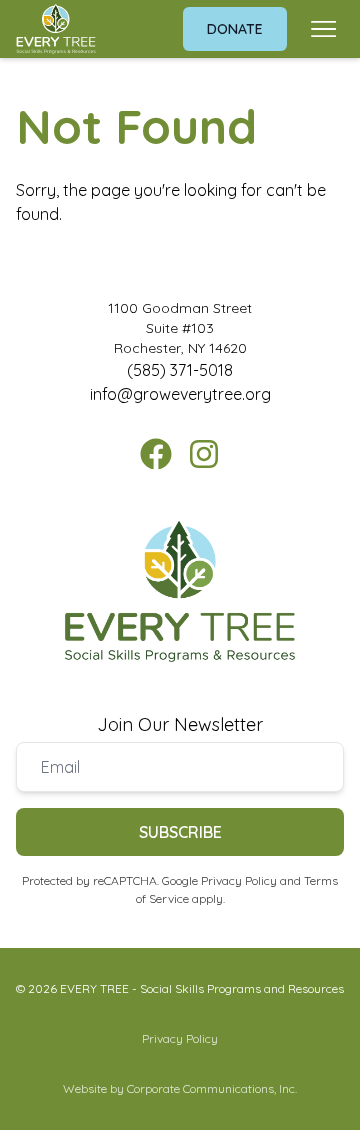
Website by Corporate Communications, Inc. (180, 1088)
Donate (235, 29)
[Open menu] (323, 29)
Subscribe (180, 832)
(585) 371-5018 (180, 370)
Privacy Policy (239, 880)
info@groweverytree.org (180, 394)
